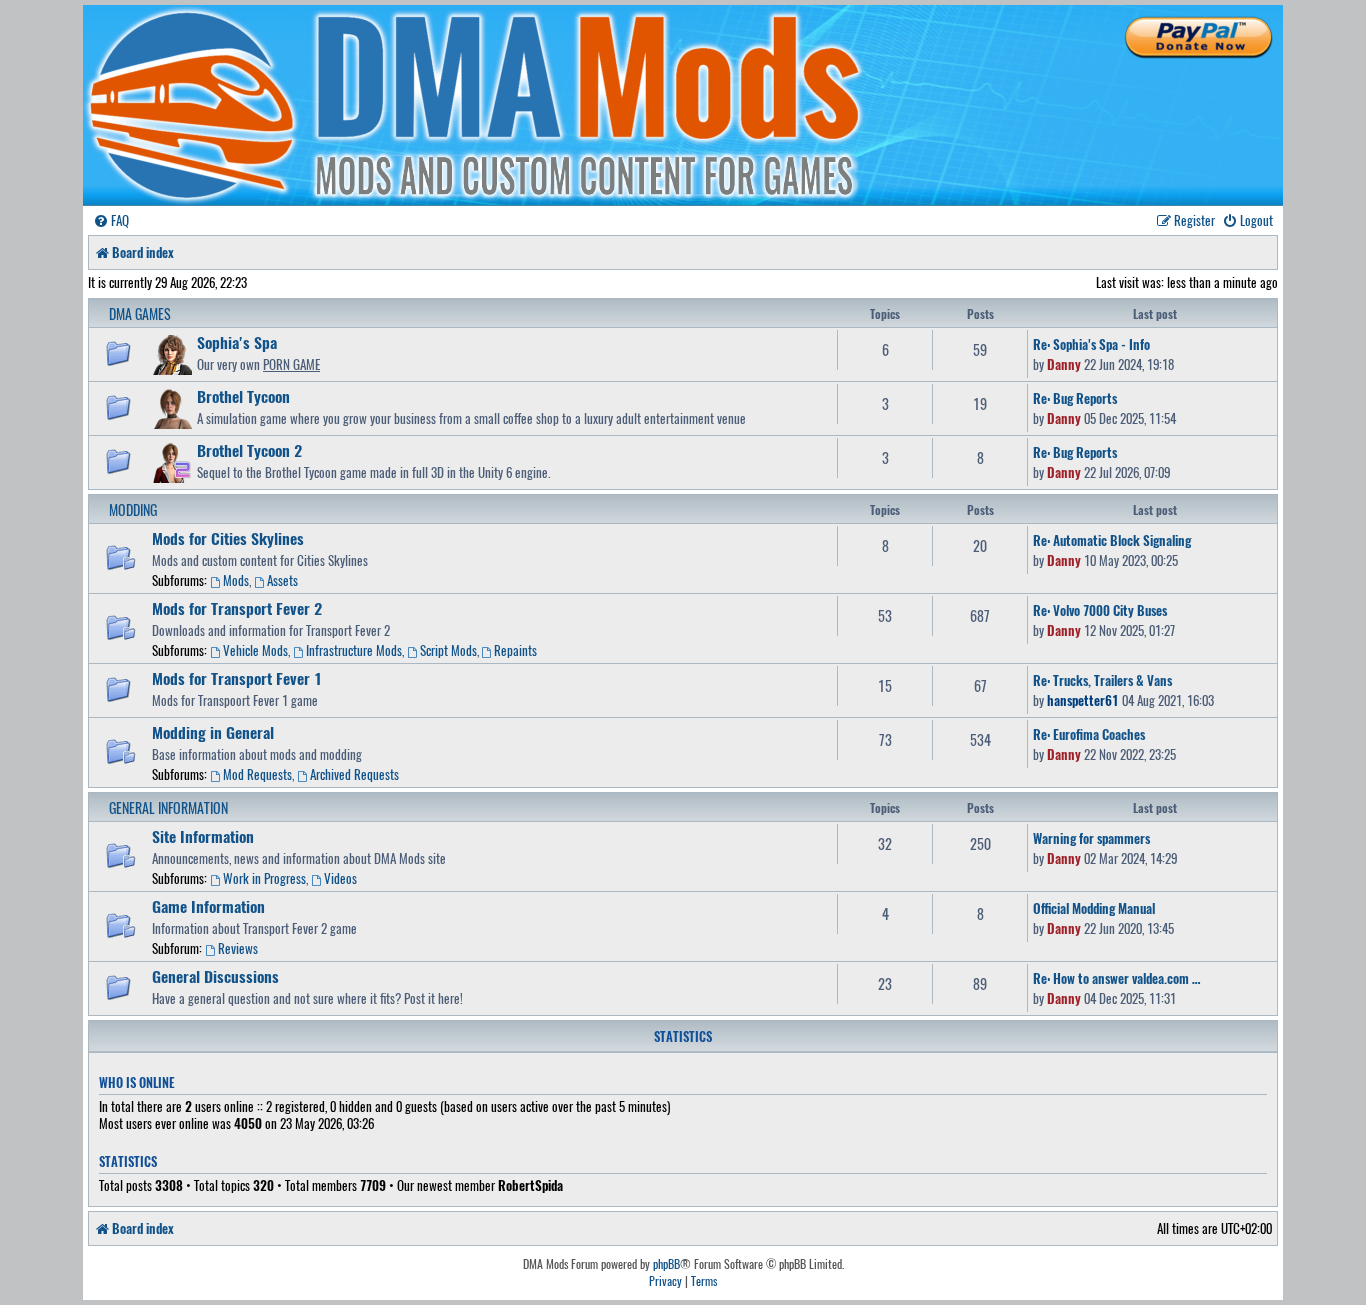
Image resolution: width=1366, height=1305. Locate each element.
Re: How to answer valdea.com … (1116, 978)
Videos (340, 878)
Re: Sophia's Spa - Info (1091, 344)
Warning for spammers (1091, 838)
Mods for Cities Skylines (228, 538)
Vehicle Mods (255, 650)
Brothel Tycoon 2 (249, 450)
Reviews (238, 948)
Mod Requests (257, 774)
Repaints (515, 650)
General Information (168, 807)
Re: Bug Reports (1075, 398)
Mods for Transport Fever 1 (237, 678)
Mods (236, 580)
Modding (133, 509)
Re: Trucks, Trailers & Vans (1102, 680)
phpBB (666, 1264)
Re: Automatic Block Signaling (1112, 540)
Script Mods (448, 650)
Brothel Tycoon (243, 396)
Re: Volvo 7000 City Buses (1100, 610)
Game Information (208, 906)
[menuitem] (111, 220)
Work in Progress (264, 878)
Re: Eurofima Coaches (1089, 734)
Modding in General (213, 732)
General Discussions (215, 976)
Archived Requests (354, 774)
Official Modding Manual (1094, 908)
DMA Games (140, 313)
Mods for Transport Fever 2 (237, 608)
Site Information (203, 836)
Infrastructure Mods (354, 650)
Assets (282, 580)
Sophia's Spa (237, 342)
